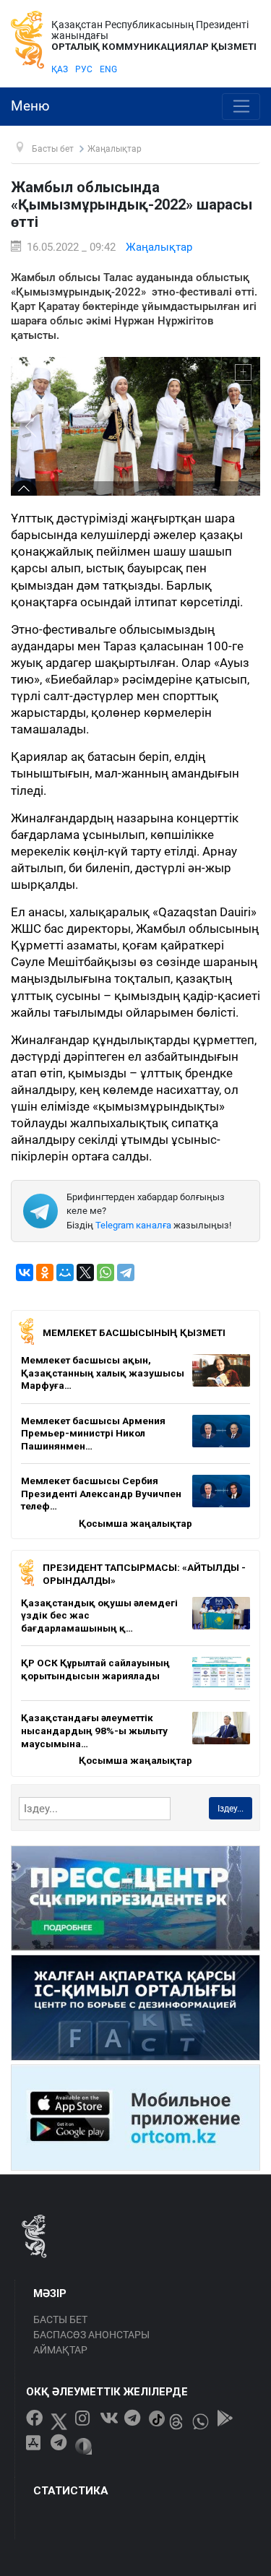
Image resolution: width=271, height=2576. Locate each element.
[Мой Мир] (65, 1272)
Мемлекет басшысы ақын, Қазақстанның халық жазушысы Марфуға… (103, 1373)
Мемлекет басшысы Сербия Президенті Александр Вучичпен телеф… (101, 1493)
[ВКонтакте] (25, 1272)
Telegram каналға (133, 1225)
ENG (108, 69)
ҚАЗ (60, 69)
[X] (85, 1272)
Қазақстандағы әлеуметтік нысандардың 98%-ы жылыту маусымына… (94, 1730)
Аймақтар (60, 2350)
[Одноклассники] (45, 1272)
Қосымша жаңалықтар (135, 1523)
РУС (84, 69)
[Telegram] (126, 1272)
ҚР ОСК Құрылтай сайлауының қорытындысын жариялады (95, 1669)
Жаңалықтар (159, 247)
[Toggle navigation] (241, 107)
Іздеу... (231, 1809)
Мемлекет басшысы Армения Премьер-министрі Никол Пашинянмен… (93, 1433)
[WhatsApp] (106, 1272)
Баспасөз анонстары (91, 2335)
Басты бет (60, 2319)
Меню (30, 106)
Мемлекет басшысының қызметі (134, 1332)
